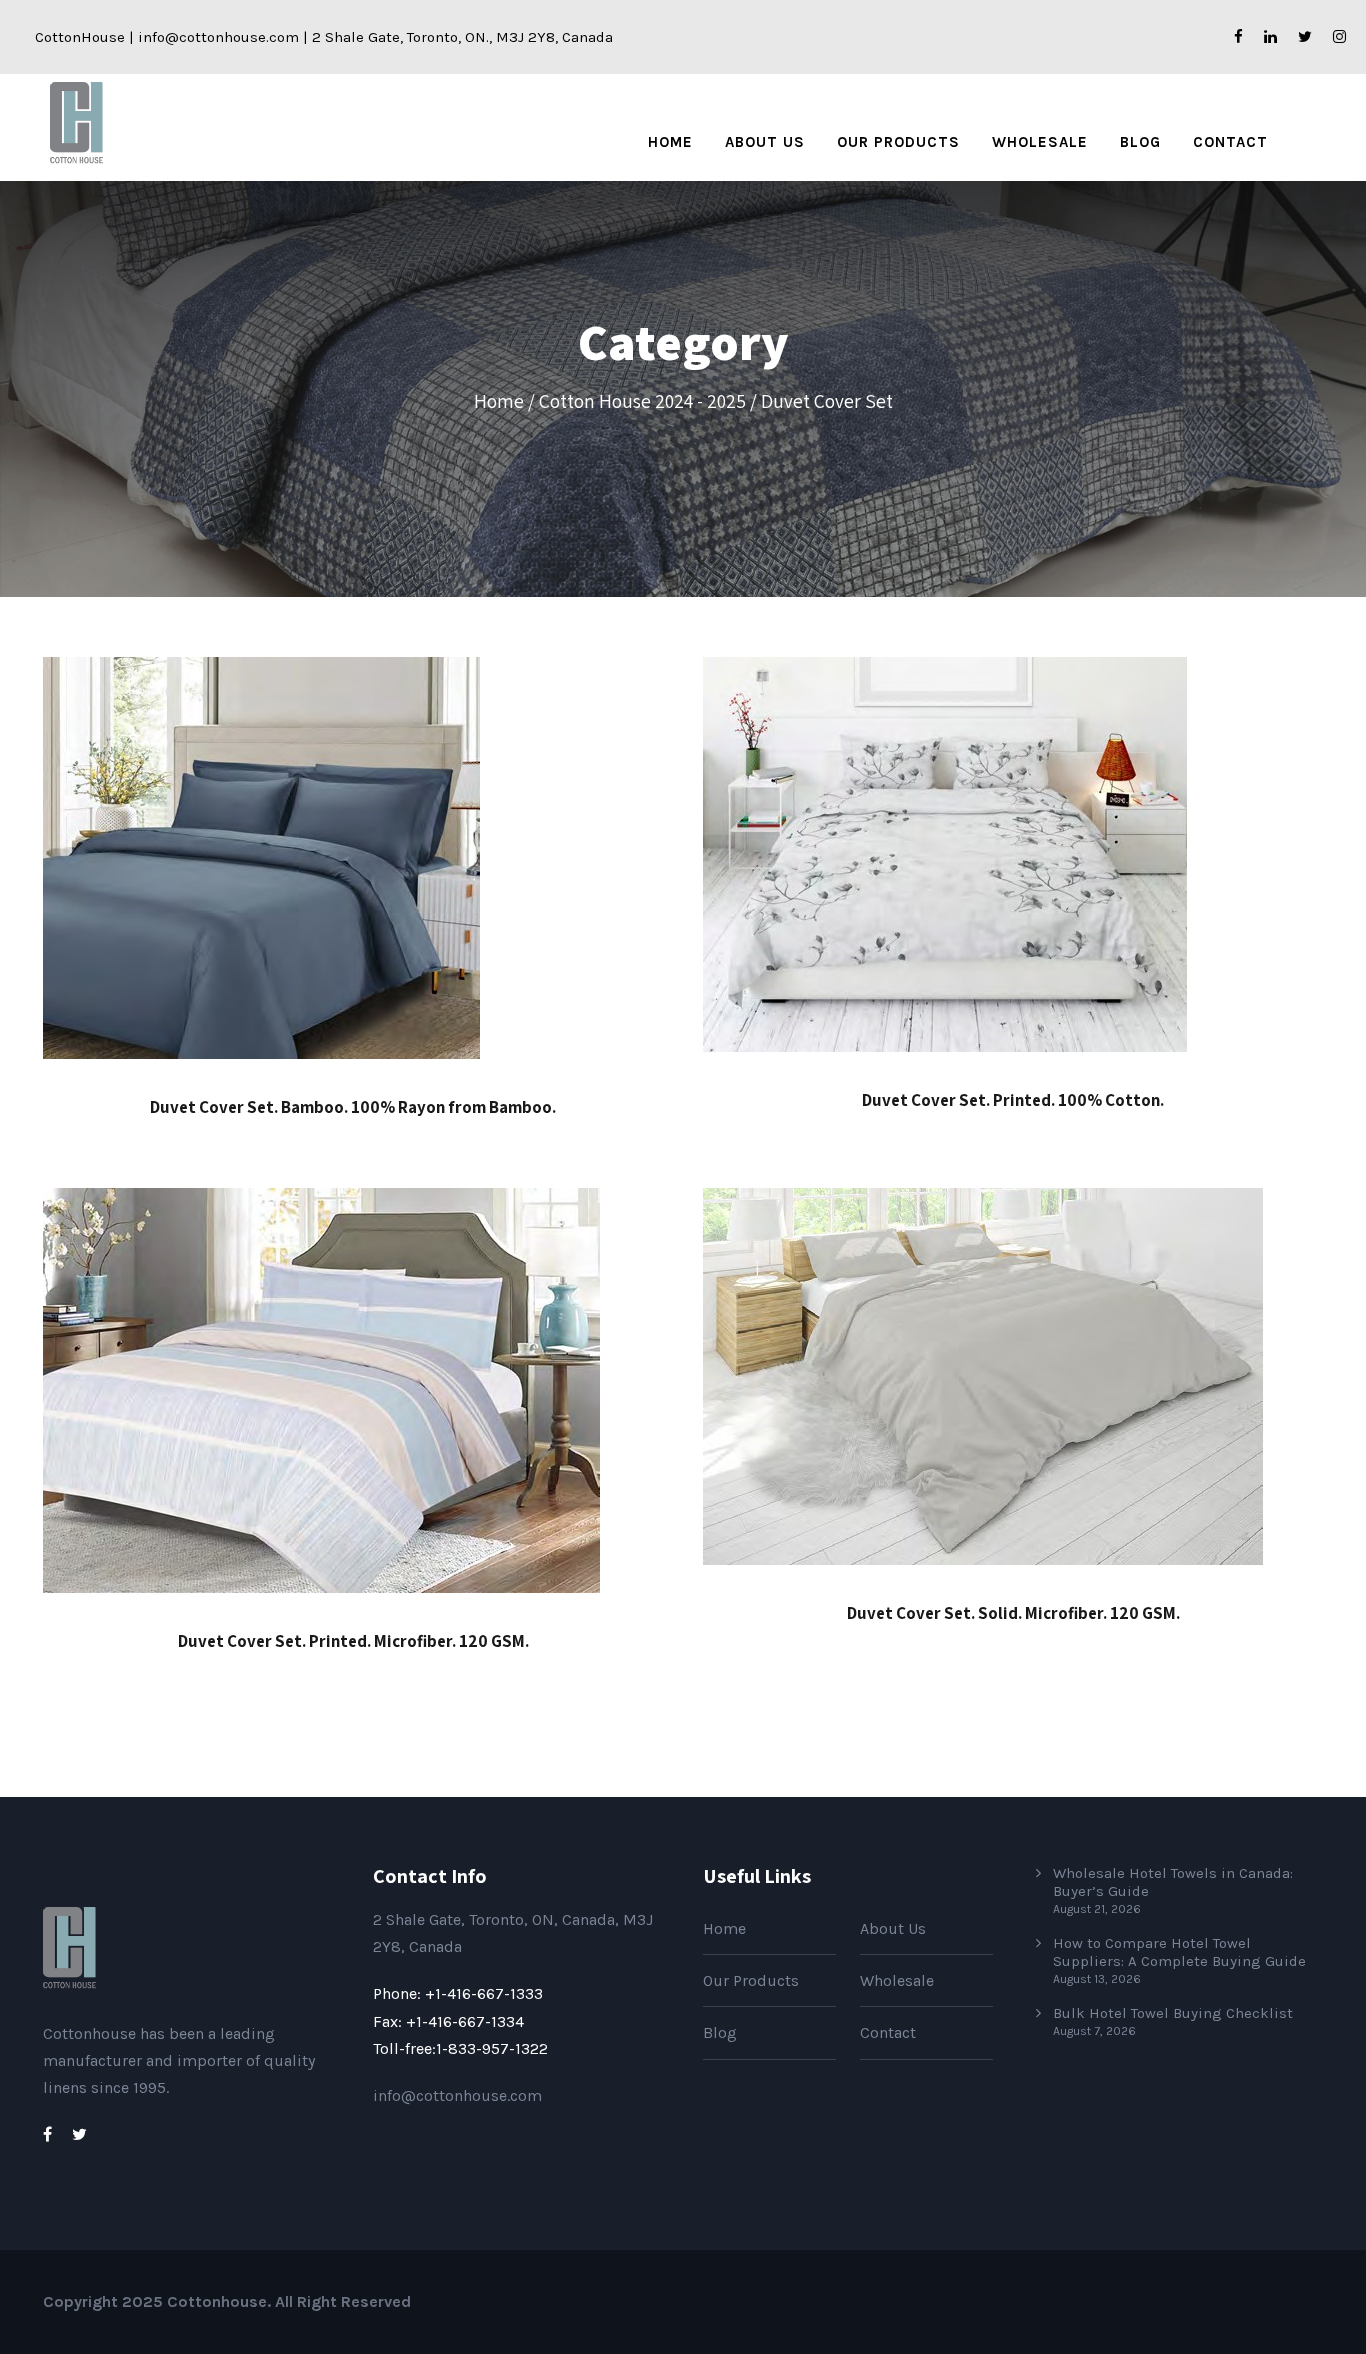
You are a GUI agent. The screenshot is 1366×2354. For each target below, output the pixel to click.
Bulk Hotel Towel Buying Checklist (1173, 2013)
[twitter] (1305, 37)
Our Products (898, 142)
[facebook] (1238, 37)
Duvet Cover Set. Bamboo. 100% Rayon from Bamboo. (353, 1107)
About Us (765, 142)
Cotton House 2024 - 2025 (642, 401)
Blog (1140, 142)
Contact (1230, 142)
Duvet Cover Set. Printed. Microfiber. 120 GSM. (353, 1641)
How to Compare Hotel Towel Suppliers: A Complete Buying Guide (1179, 1952)
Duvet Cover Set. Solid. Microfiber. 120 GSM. (1013, 1613)
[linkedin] (1270, 37)
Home (670, 142)
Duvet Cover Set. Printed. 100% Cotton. (1013, 1100)
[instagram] (1339, 37)
